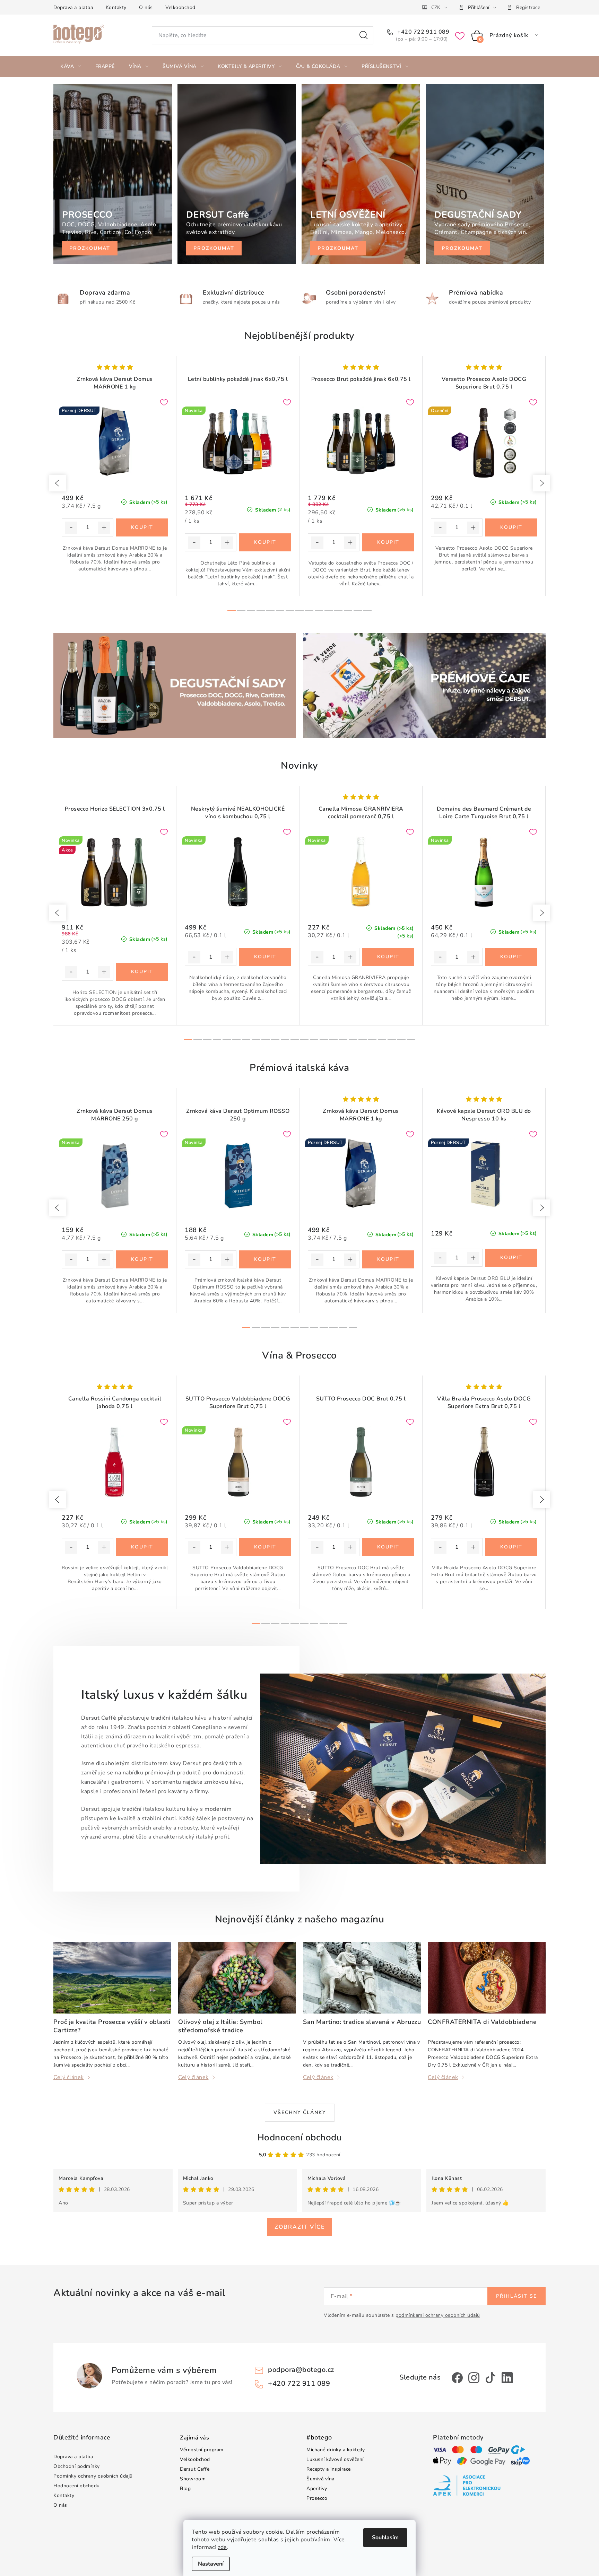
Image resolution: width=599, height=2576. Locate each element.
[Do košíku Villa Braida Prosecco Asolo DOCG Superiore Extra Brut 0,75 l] (511, 1547)
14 (367, 610)
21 (392, 1040)
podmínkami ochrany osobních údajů (438, 2315)
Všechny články (300, 2112)
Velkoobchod (180, 7)
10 (329, 610)
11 (338, 610)
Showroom (193, 2479)
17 (353, 1040)
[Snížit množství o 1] (71, 528)
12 (348, 610)
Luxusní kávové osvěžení (335, 2459)
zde (222, 2547)
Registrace (528, 7)
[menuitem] (71, 67)
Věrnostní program (202, 2450)
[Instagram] (474, 2378)
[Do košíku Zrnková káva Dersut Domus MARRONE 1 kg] (142, 527)
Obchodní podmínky (77, 2466)
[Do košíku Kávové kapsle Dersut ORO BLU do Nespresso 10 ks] (511, 1258)
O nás (146, 7)
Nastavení (211, 2564)
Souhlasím (385, 2538)
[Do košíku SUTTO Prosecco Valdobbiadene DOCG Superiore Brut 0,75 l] (265, 1547)
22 (401, 1040)
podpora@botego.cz (301, 2370)
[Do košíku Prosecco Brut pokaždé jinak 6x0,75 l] (388, 542)
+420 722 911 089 (423, 32)
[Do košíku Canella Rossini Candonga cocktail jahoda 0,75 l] (142, 1547)
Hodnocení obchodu (300, 2137)
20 (382, 1040)
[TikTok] (491, 2378)
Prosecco (317, 2498)
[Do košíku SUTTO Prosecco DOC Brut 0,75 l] (388, 1547)
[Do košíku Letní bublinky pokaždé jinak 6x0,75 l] (265, 542)
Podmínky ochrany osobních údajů (93, 2476)
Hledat (364, 35)
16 (343, 1040)
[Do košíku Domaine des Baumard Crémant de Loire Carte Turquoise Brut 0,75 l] (511, 957)
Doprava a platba (73, 7)
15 (333, 1040)
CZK (436, 7)
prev (58, 483)
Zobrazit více (300, 2227)
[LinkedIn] (507, 2378)
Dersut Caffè (195, 2469)
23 (411, 1040)
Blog (185, 2488)
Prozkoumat (90, 248)
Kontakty (116, 7)
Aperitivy (317, 2488)
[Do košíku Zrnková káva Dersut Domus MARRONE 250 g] (142, 1259)
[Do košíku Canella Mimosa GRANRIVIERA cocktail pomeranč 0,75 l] (388, 957)
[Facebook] (457, 2378)
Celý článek (69, 2077)
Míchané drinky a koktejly (336, 2450)
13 (358, 610)
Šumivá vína (320, 2479)
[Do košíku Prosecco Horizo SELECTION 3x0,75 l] (142, 972)
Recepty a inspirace (329, 2469)
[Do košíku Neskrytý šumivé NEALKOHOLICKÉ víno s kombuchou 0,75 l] (265, 957)
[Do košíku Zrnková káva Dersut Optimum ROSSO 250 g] (265, 1259)
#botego (319, 2438)
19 (372, 1040)
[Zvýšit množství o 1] (104, 528)
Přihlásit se (516, 2296)
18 (363, 1040)
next (541, 483)
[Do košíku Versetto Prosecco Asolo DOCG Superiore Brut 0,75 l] (511, 527)
